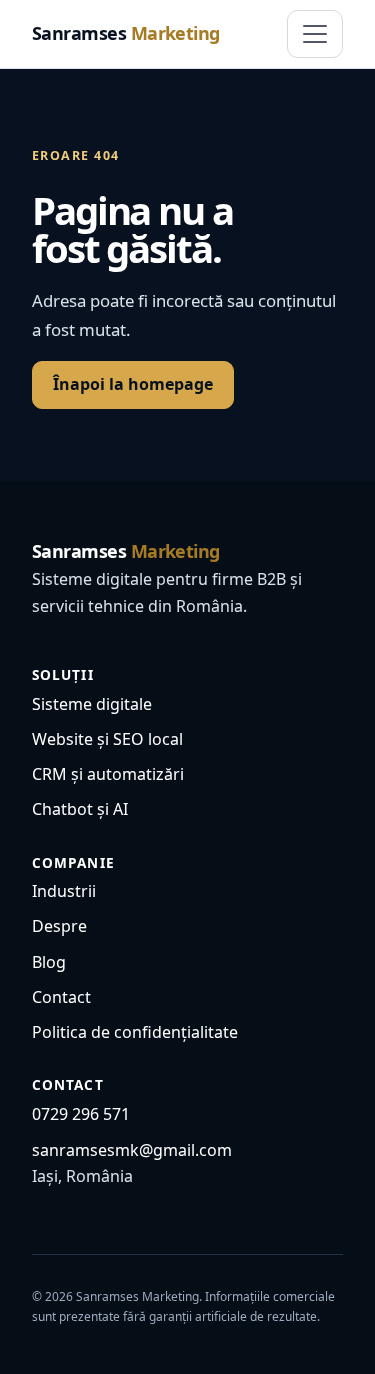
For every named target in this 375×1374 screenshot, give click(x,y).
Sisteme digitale (92, 704)
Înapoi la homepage (133, 384)
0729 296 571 (81, 1114)
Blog (49, 962)
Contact (61, 997)
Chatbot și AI (80, 809)
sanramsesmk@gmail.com (132, 1150)
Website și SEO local (107, 739)
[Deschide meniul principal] (315, 34)
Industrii (64, 891)
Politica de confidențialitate (135, 1032)
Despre (59, 926)
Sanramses (126, 33)
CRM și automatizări (108, 774)
